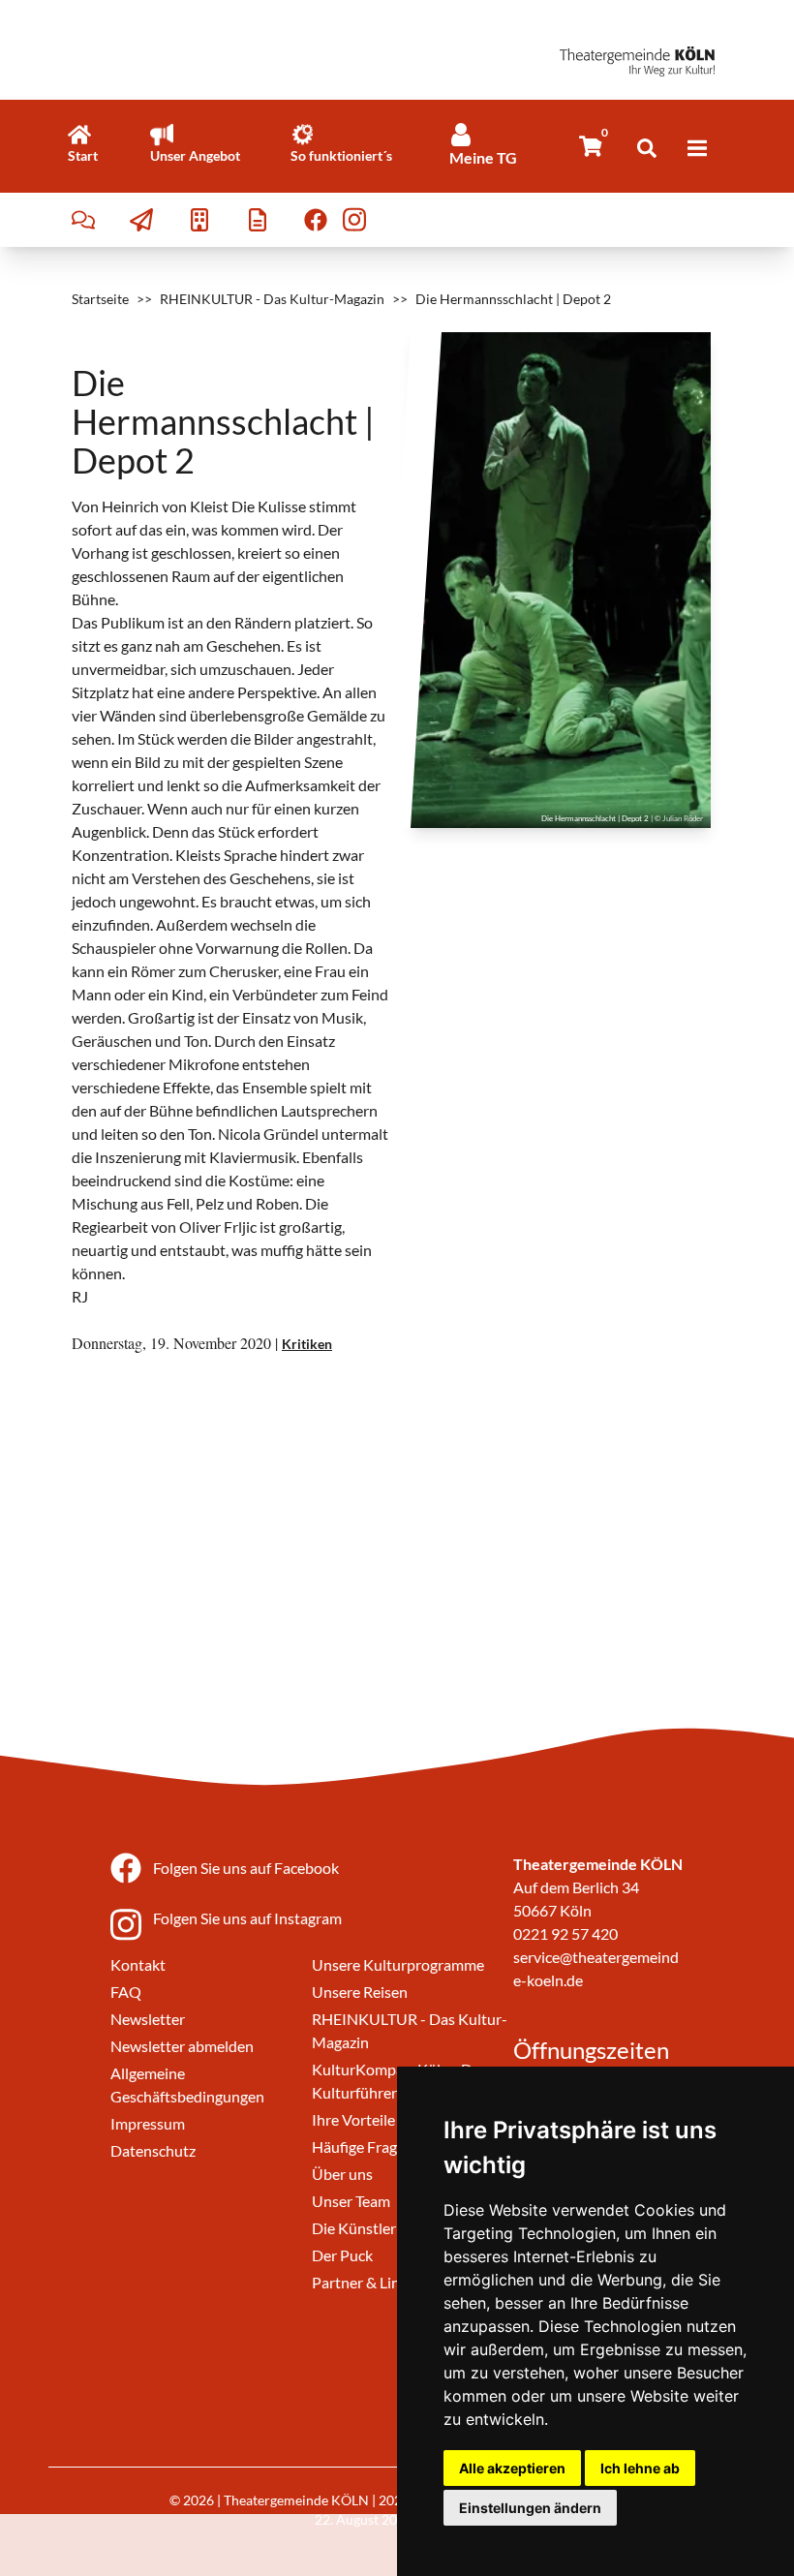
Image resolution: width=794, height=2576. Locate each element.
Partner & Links (363, 2282)
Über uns (342, 2174)
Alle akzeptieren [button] (512, 2468)
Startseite (100, 299)
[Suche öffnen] (647, 148)
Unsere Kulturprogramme (398, 1964)
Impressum (148, 2123)
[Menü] (697, 148)
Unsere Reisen (360, 1992)
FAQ (126, 1992)
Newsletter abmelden (182, 2046)
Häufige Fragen (363, 2147)
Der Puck (342, 2255)
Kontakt (138, 1964)
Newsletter (148, 2019)
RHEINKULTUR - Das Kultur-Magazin (272, 299)
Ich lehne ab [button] (640, 2468)
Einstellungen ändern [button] (530, 2508)
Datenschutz (153, 2150)
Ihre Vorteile (353, 2119)
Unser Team (351, 2201)
